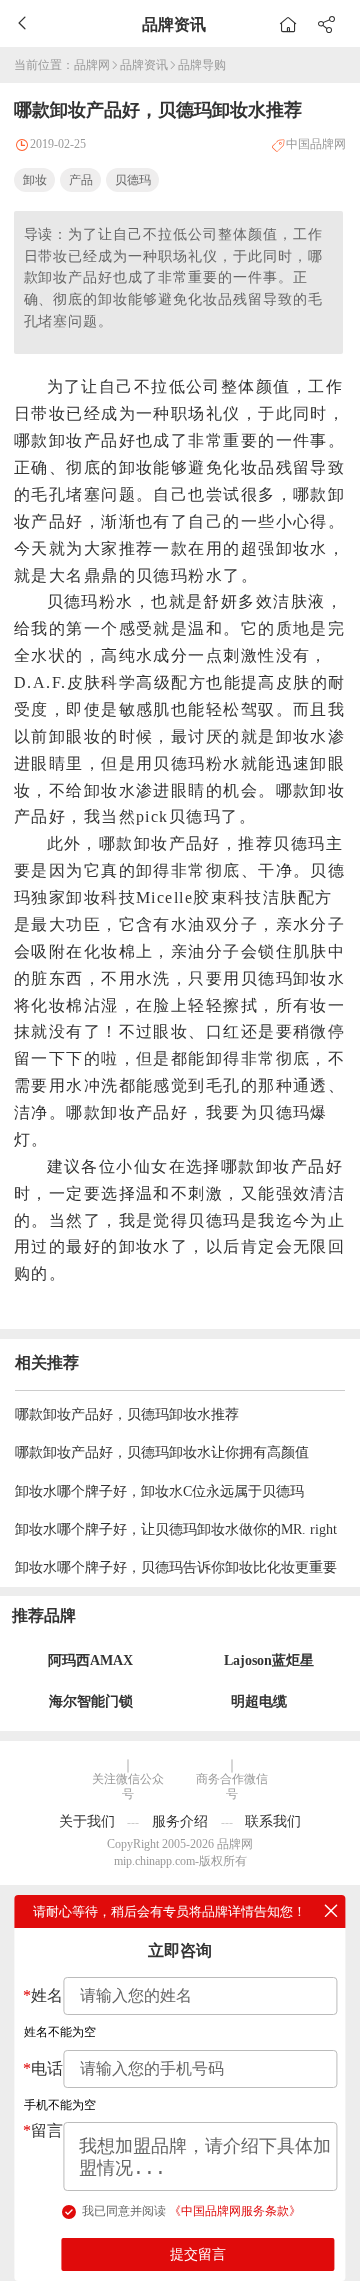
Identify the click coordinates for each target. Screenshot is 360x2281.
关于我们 (87, 1821)
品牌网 (92, 65)
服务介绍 (180, 1821)
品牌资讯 (144, 65)
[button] (326, 23)
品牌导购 (202, 65)
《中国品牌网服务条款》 (235, 2211)
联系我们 (273, 1821)
